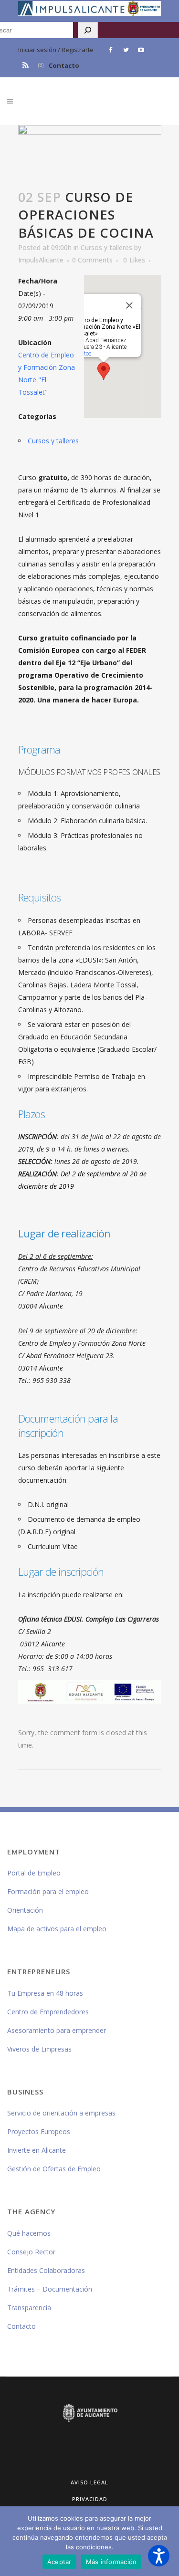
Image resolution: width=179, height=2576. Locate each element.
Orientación (25, 1910)
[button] (159, 2556)
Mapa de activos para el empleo (57, 1929)
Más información (111, 2562)
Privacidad (90, 2499)
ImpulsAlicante (41, 260)
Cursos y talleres (106, 247)
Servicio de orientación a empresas (61, 2113)
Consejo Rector (31, 2252)
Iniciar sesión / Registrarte (56, 50)
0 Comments (92, 260)
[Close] (129, 305)
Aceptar (59, 2562)
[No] (167, 2541)
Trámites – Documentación (50, 2289)
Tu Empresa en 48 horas (45, 1993)
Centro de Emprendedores (48, 2012)
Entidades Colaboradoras (46, 2270)
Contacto (64, 65)
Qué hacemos (29, 2233)
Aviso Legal (89, 2482)
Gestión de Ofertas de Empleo (54, 2169)
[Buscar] (88, 30)
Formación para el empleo (48, 1891)
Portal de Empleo (34, 1873)
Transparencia (29, 2308)
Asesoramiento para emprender (57, 2030)
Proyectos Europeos (39, 2131)
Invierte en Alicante (37, 2150)
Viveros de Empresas (39, 2049)
